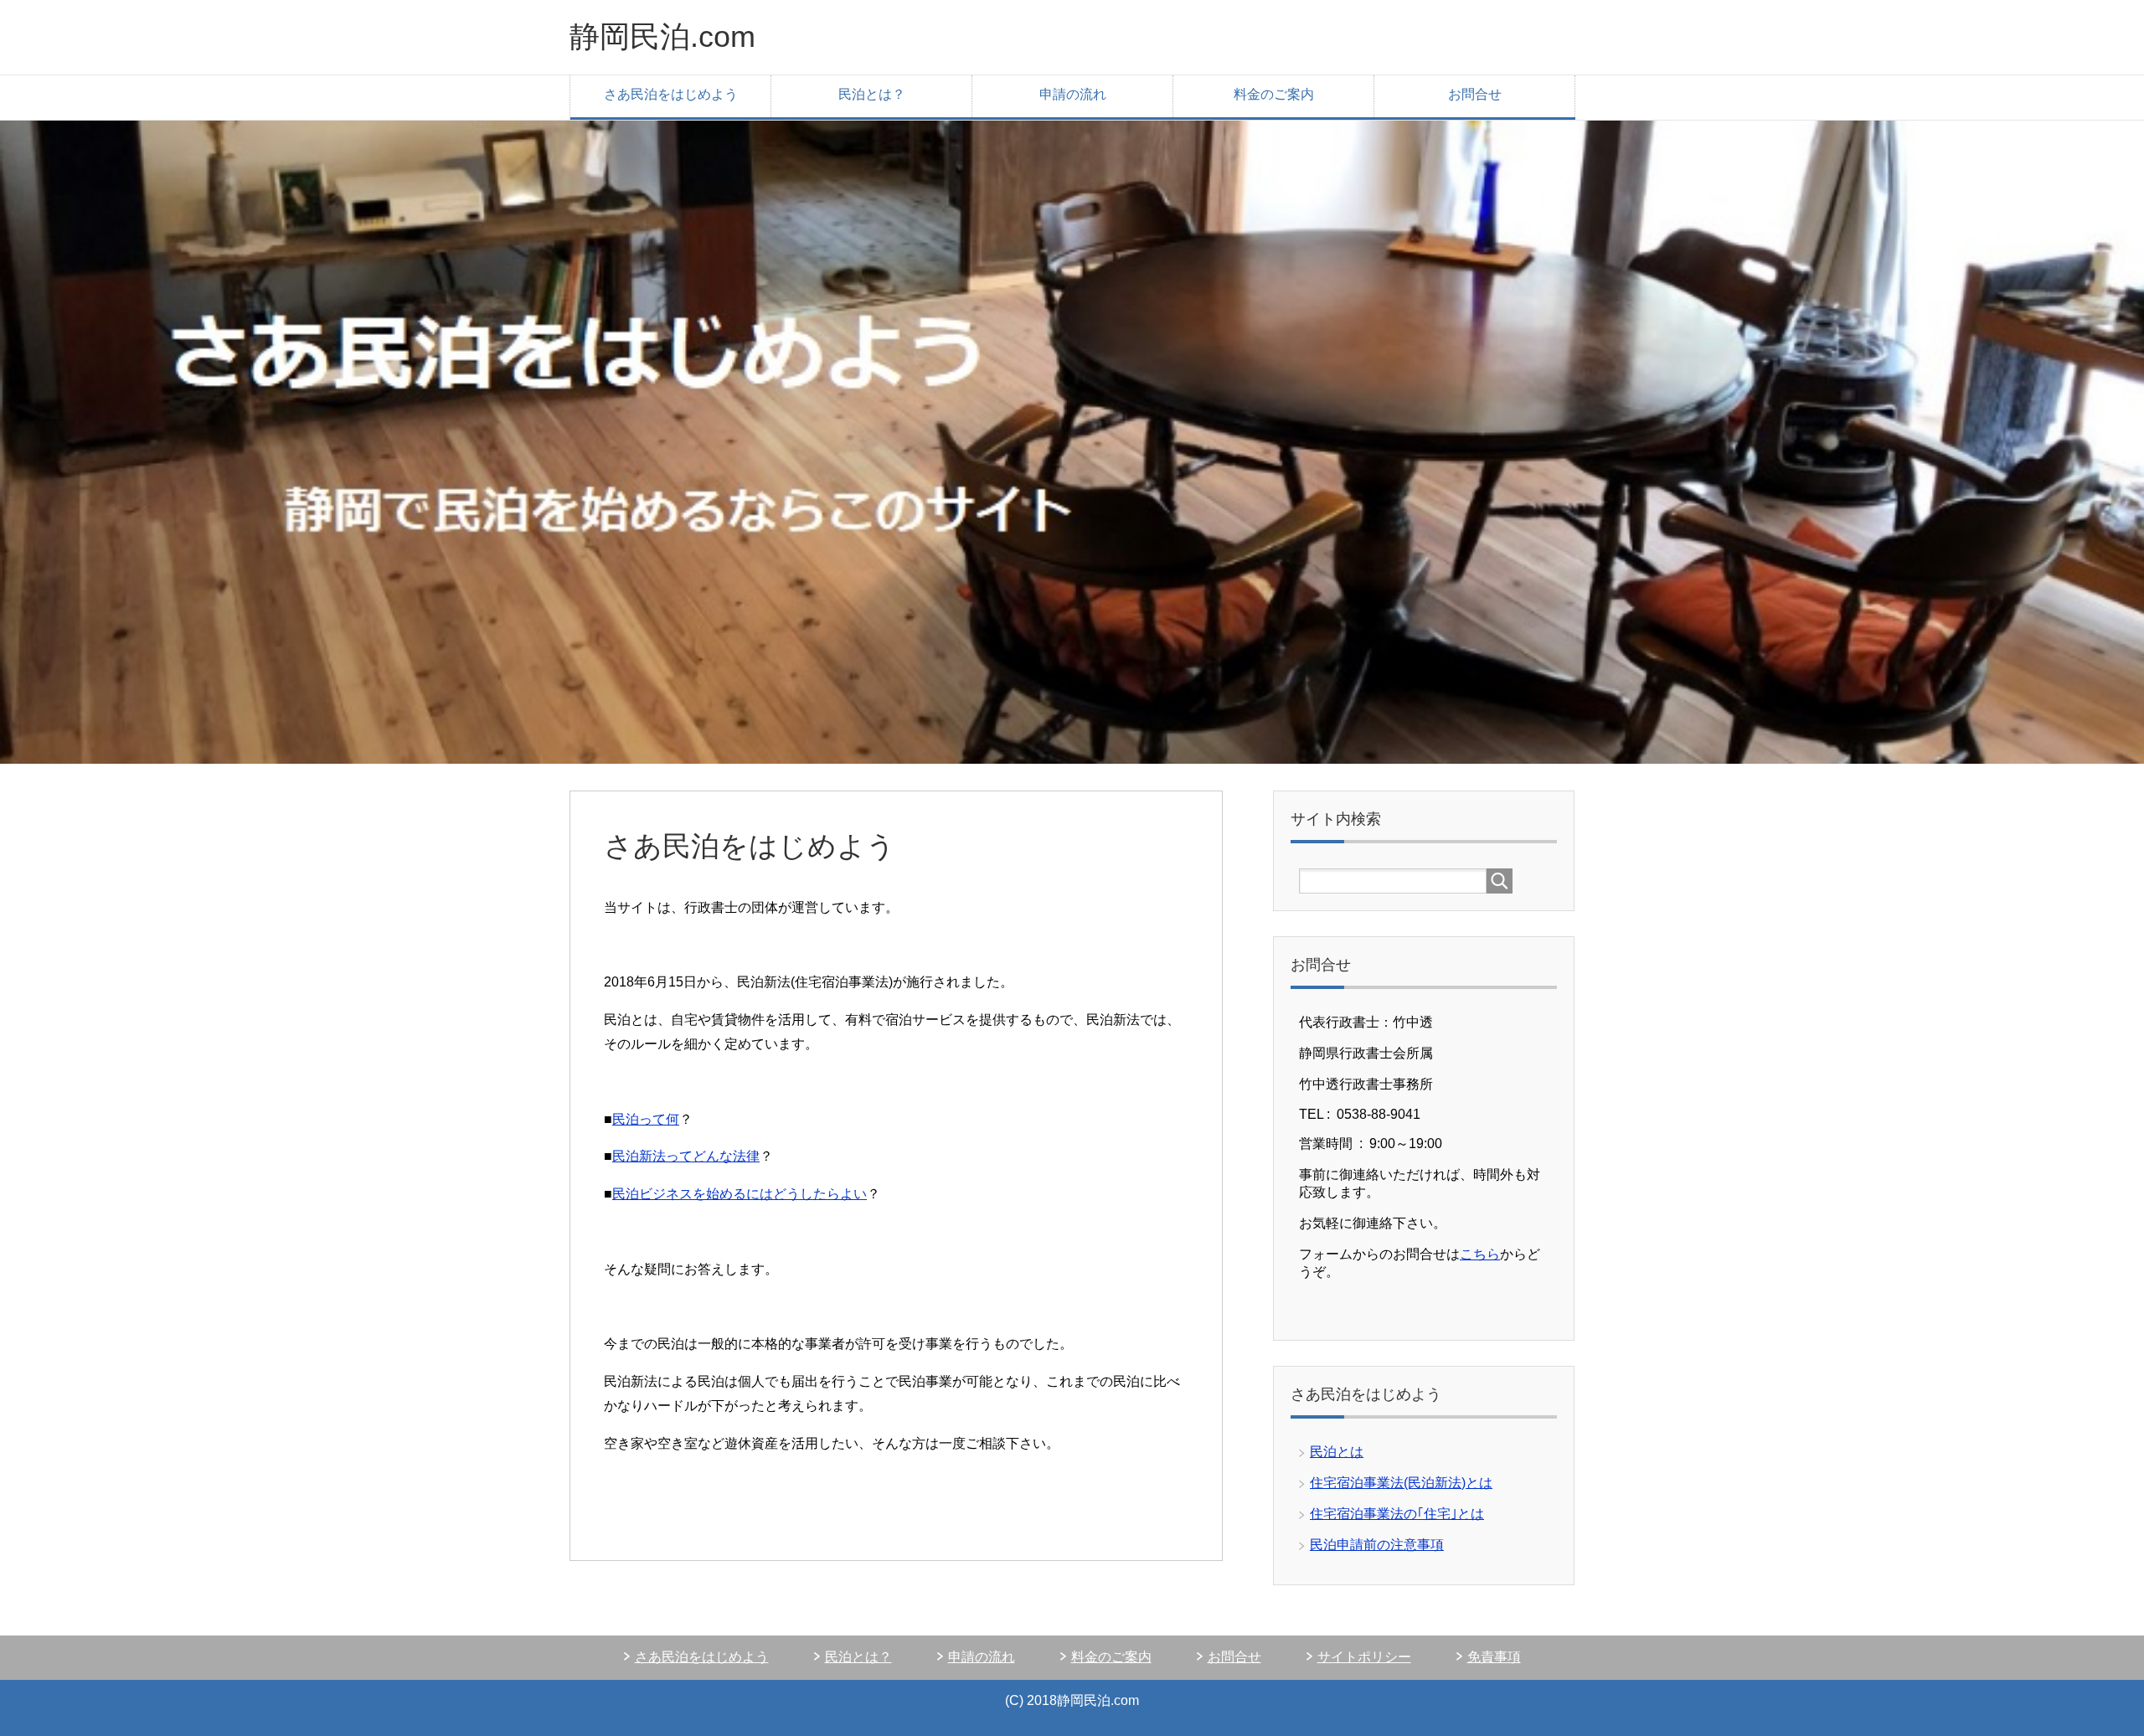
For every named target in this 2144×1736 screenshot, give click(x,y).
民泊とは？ (872, 94)
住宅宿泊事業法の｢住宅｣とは (1397, 1514)
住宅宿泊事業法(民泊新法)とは (1401, 1483)
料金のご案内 (1274, 94)
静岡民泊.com (662, 36)
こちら (1480, 1254)
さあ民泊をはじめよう (671, 94)
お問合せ (1475, 94)
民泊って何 (646, 1119)
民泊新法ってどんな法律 (686, 1156)
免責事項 (1494, 1657)
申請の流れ (1073, 94)
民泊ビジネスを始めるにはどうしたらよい (740, 1194)
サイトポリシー (1364, 1657)
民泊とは (1337, 1452)
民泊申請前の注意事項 (1377, 1545)
